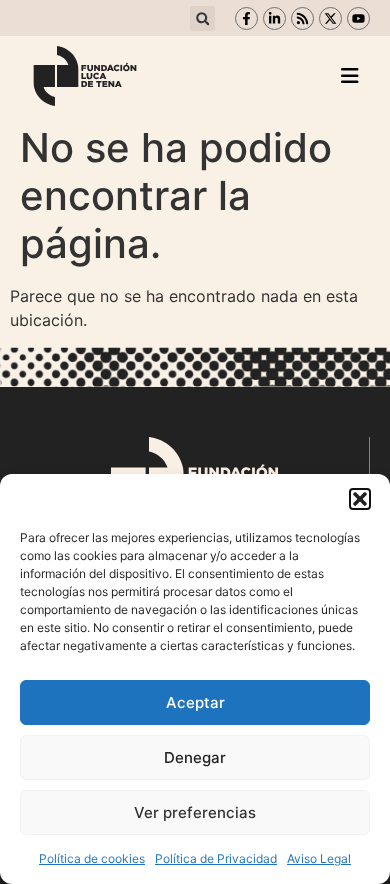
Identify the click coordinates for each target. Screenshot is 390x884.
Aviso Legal (319, 858)
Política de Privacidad (216, 858)
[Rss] (302, 18)
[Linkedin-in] (274, 18)
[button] (360, 499)
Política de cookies (92, 858)
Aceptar (195, 702)
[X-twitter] (330, 18)
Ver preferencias (195, 812)
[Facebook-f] (246, 18)
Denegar (195, 757)
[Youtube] (358, 18)
